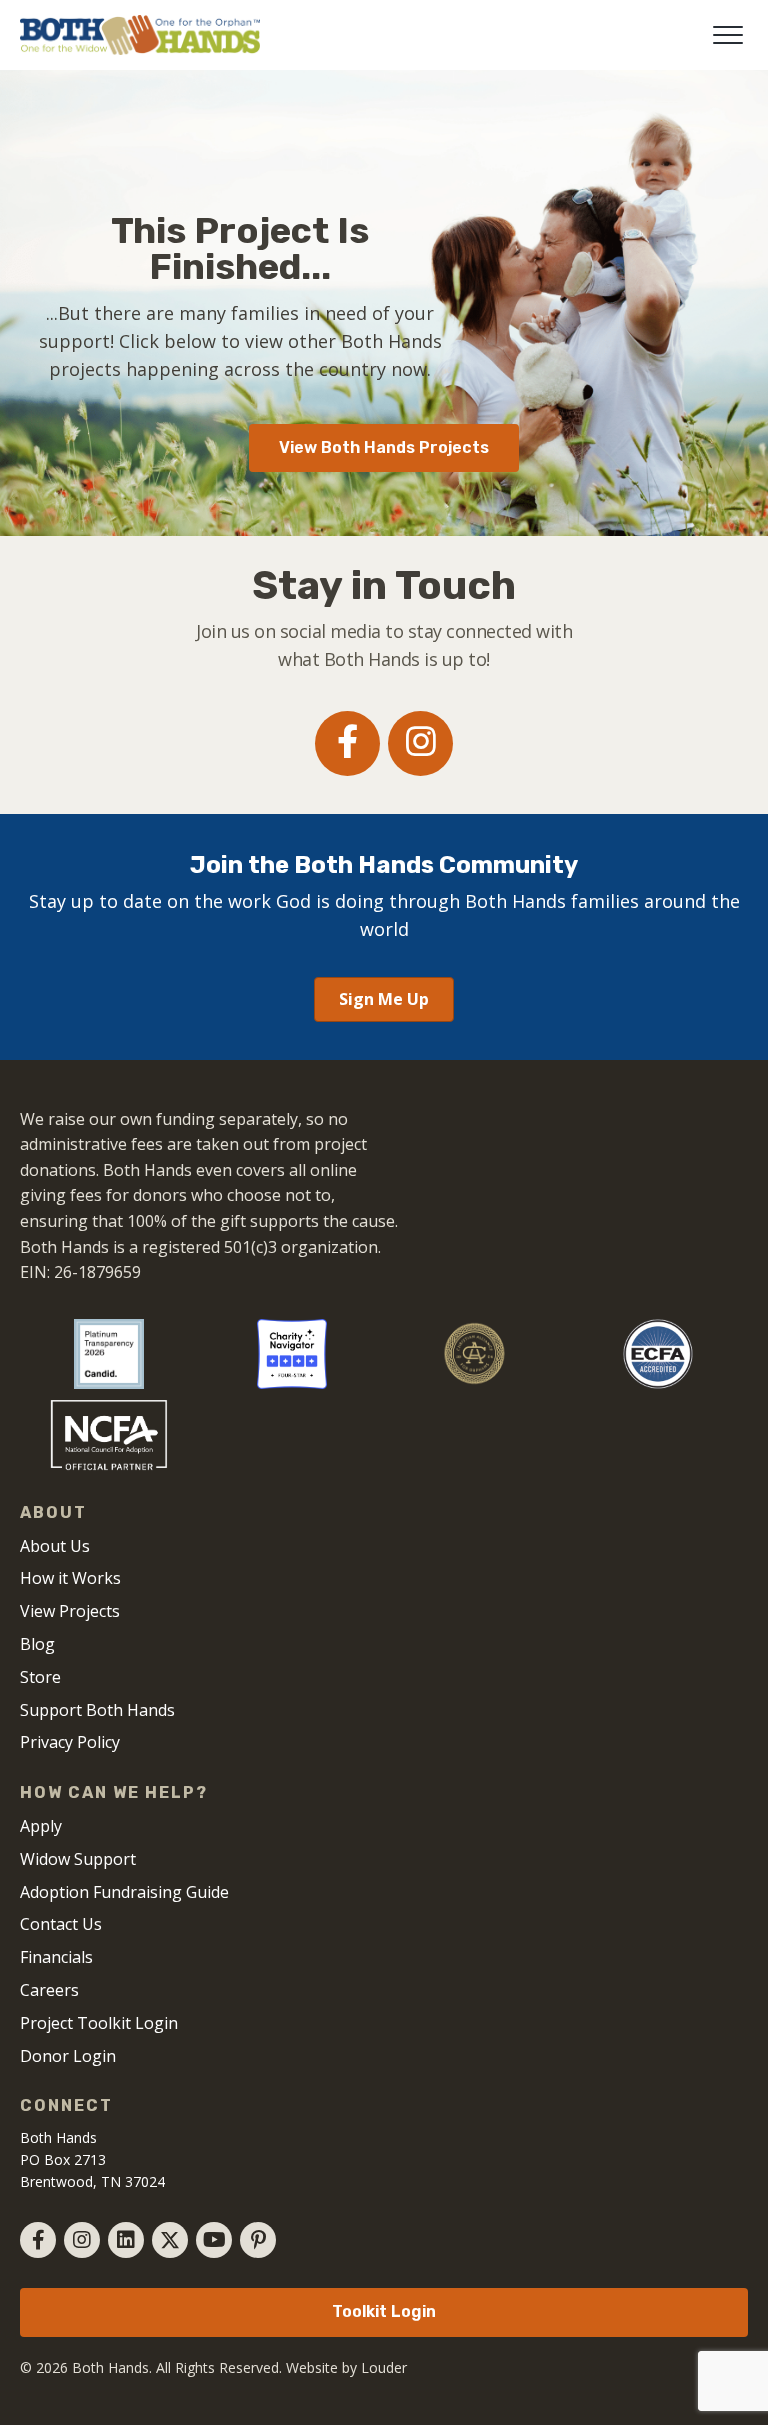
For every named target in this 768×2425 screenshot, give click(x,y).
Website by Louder (346, 2367)
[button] (728, 35)
